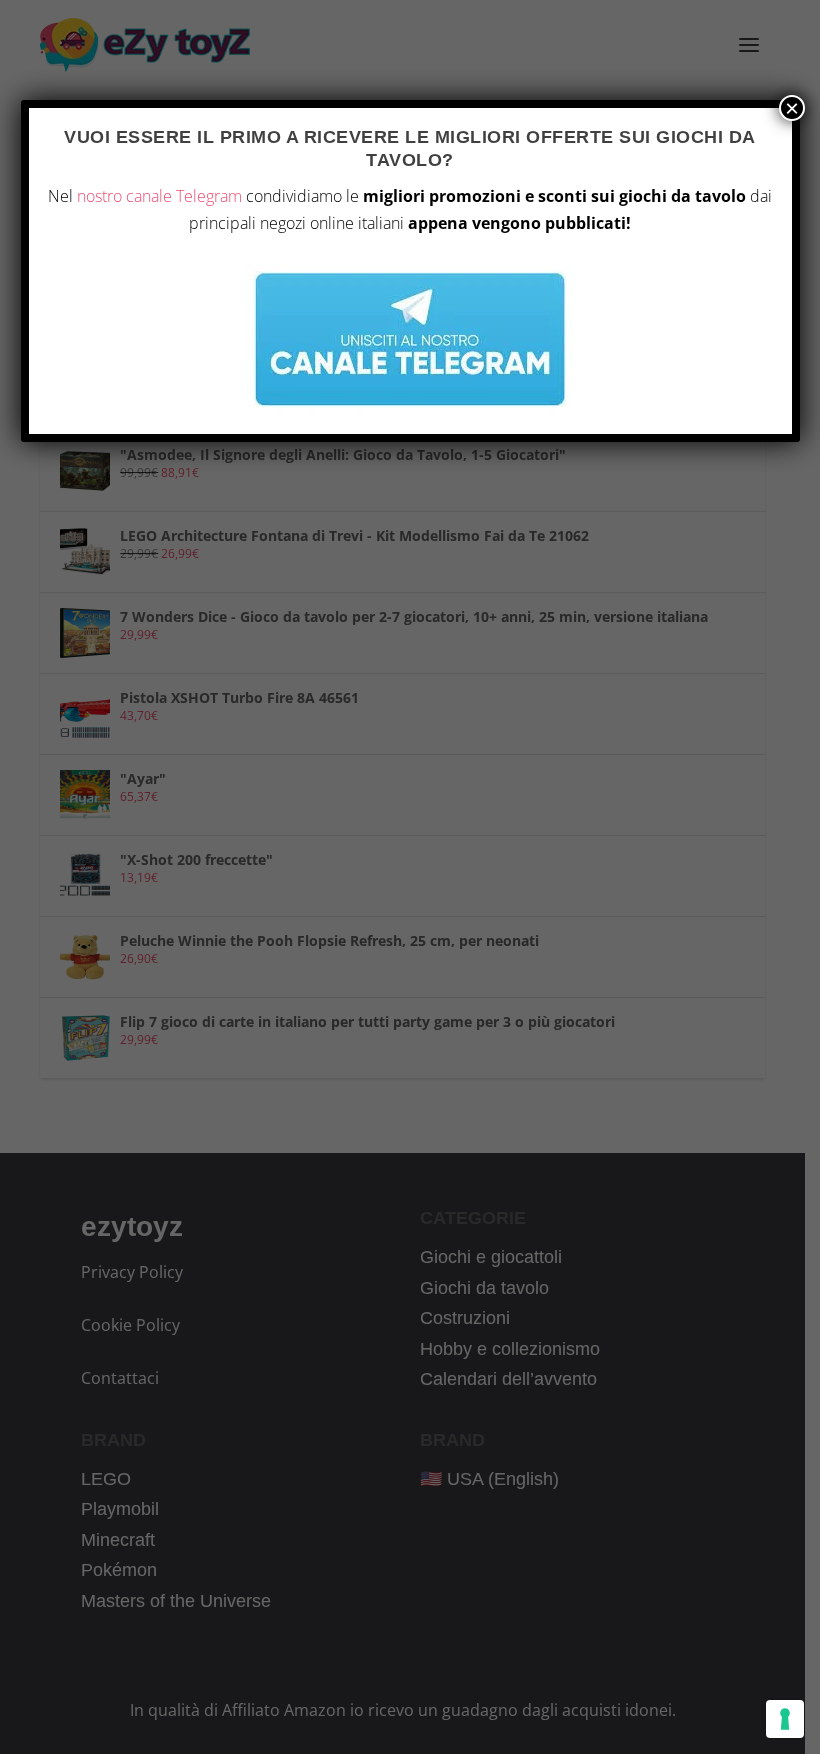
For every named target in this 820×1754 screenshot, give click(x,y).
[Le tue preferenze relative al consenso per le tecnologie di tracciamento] (785, 1719)
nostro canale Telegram (159, 196)
